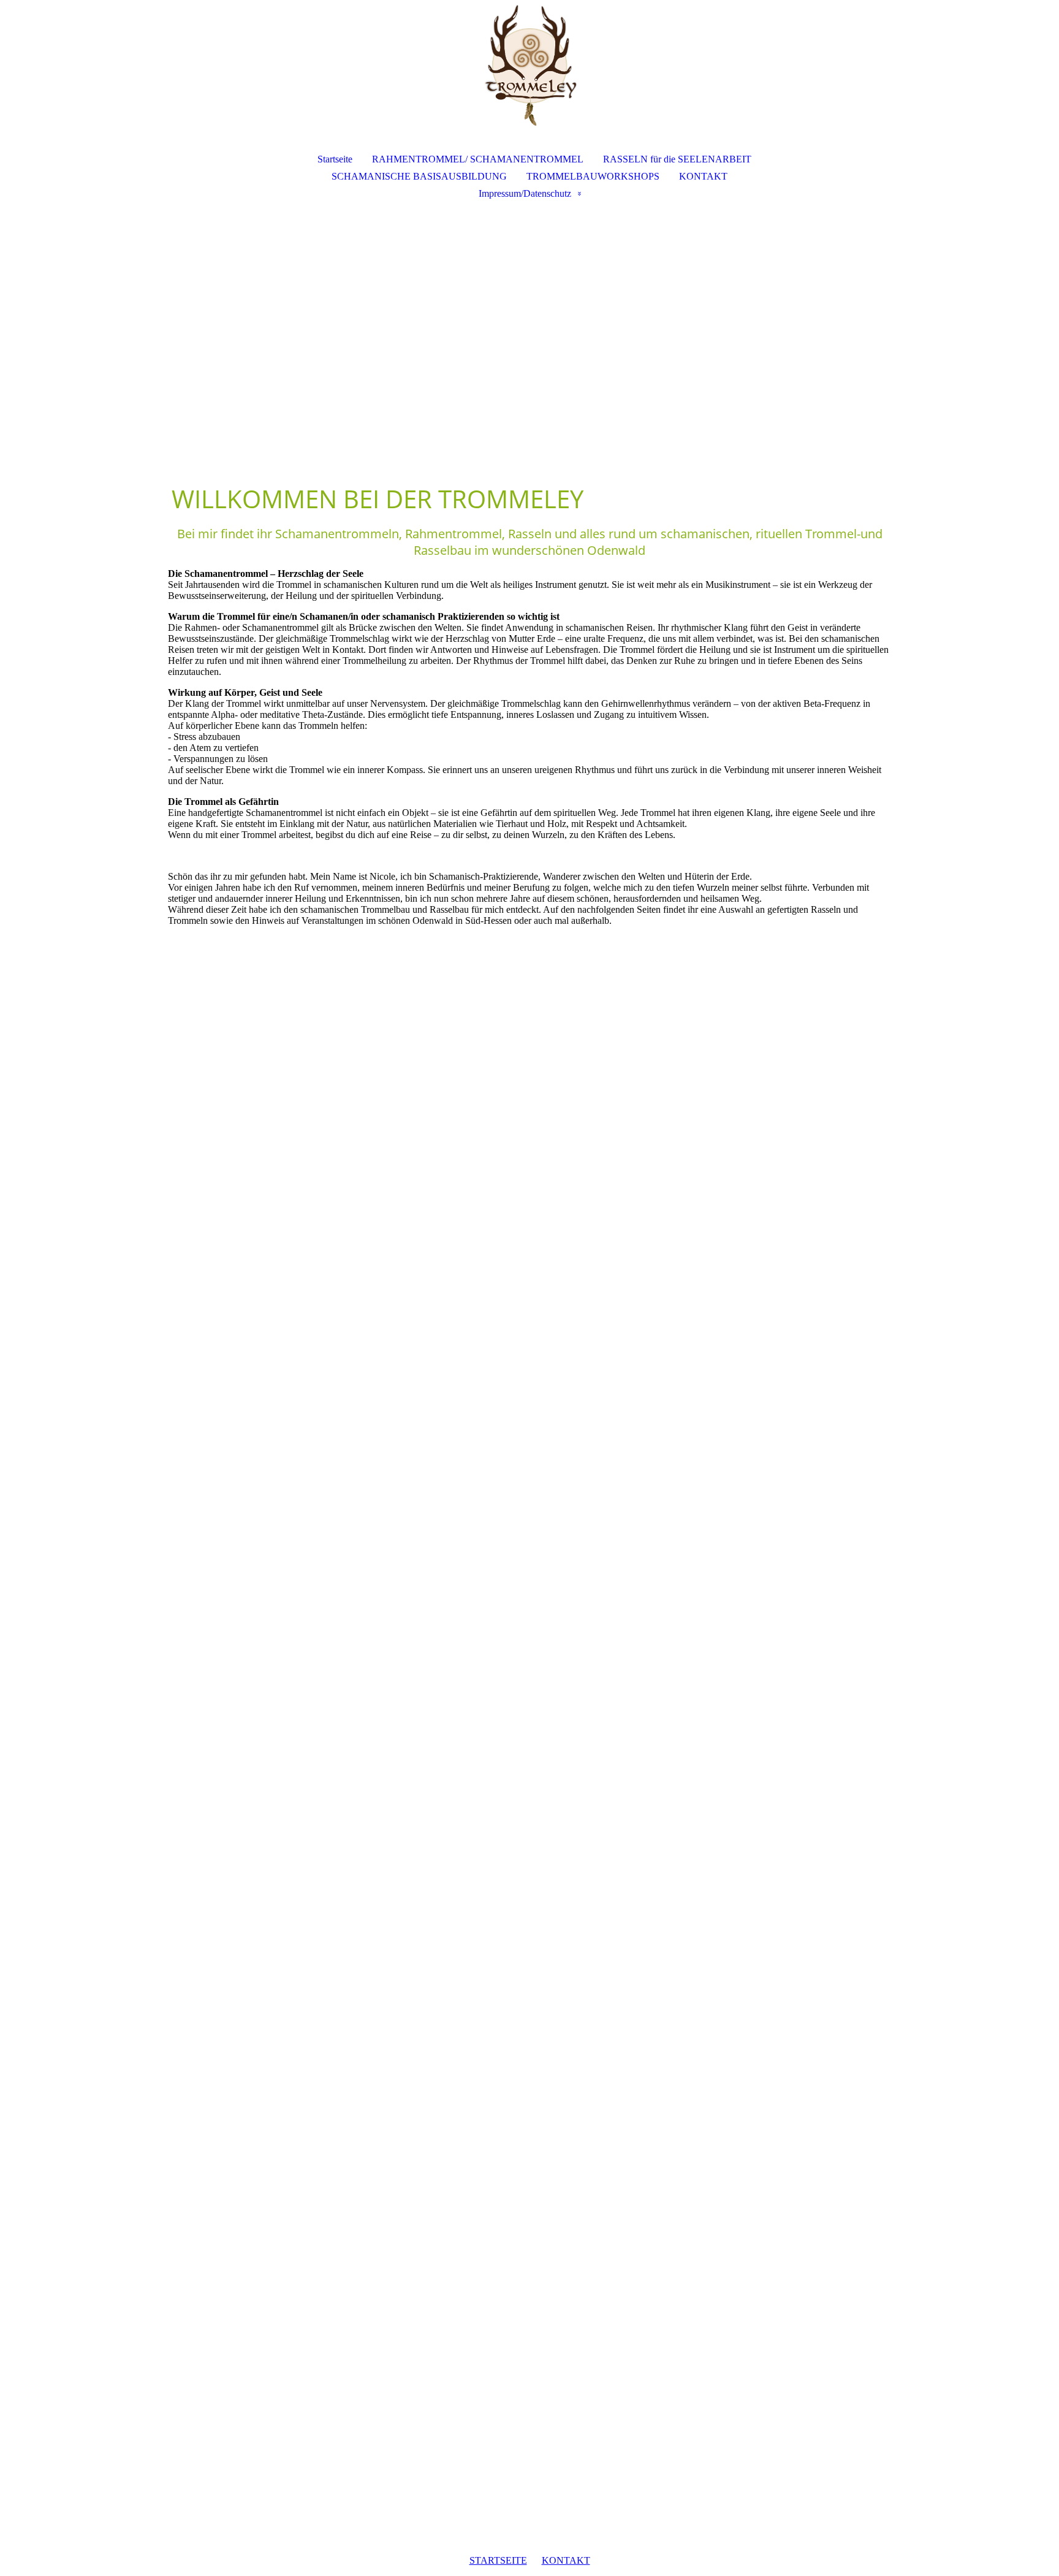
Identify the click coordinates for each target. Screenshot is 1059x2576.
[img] (529, 65)
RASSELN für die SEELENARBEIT (677, 159)
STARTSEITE (498, 2560)
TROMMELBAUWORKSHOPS (593, 176)
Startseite (335, 159)
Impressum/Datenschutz (525, 193)
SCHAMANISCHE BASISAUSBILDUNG (419, 176)
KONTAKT (703, 176)
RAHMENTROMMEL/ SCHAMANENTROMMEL (478, 159)
